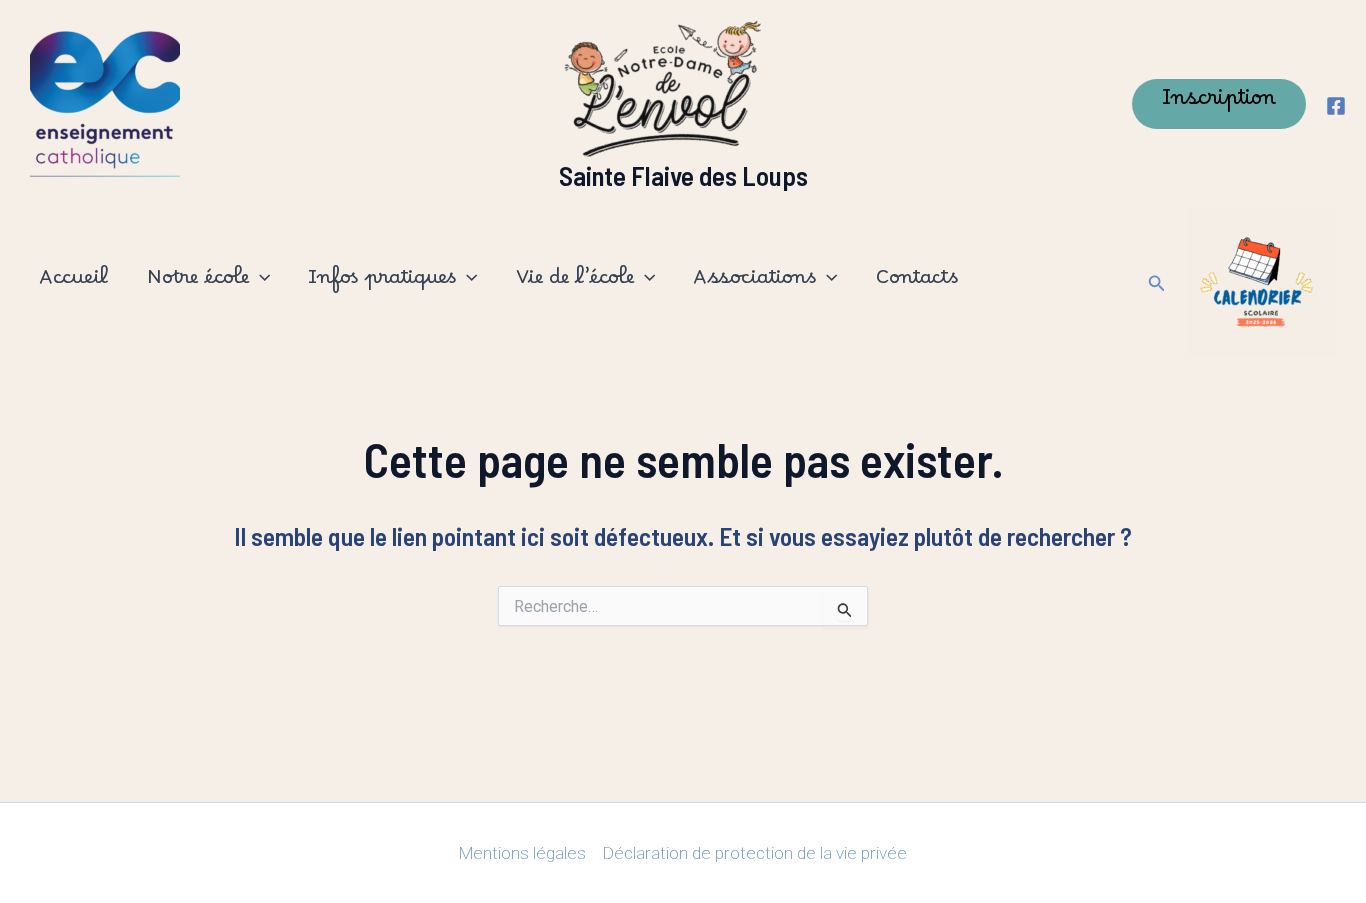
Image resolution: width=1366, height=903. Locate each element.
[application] (259, 283)
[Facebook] (1336, 106)
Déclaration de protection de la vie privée (755, 853)
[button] (1219, 104)
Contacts (917, 283)
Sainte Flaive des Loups (683, 175)
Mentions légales (522, 853)
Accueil (74, 283)
